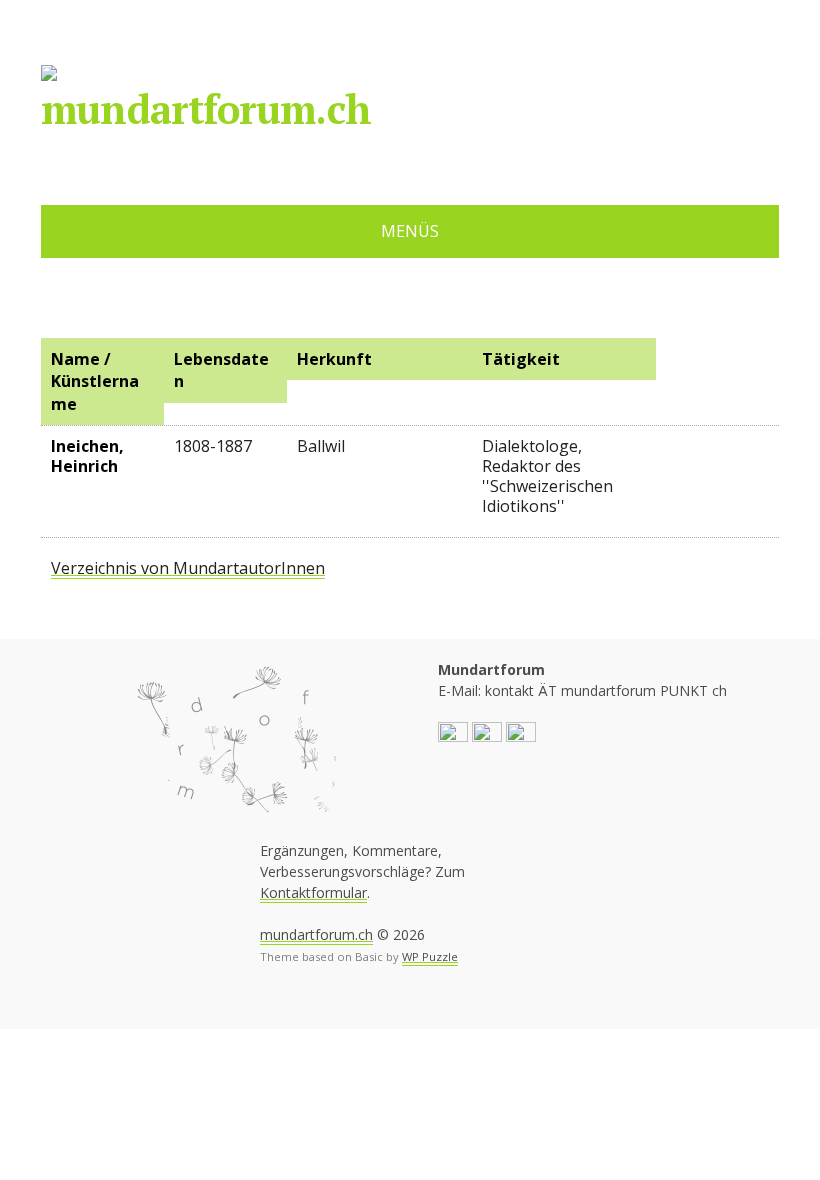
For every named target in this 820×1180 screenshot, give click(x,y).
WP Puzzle (430, 956)
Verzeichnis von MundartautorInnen (188, 568)
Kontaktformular (313, 892)
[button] (453, 735)
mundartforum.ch (206, 108)
